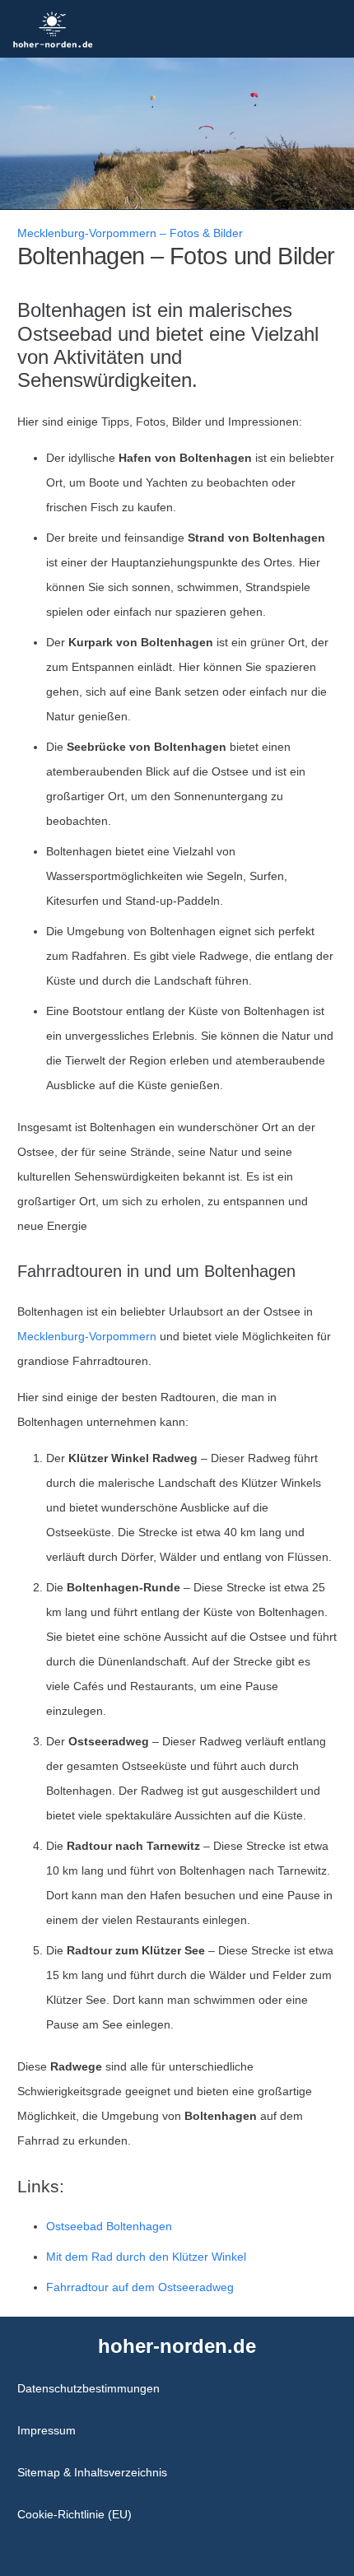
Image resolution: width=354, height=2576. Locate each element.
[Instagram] (167, 2551)
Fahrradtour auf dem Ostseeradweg (140, 2287)
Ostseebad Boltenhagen (109, 2226)
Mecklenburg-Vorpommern (87, 1336)
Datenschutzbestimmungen (88, 2388)
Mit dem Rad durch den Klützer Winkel (146, 2257)
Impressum (47, 2430)
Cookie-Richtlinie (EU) (75, 2514)
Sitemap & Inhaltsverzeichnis (92, 2472)
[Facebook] (188, 2551)
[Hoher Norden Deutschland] (53, 29)
